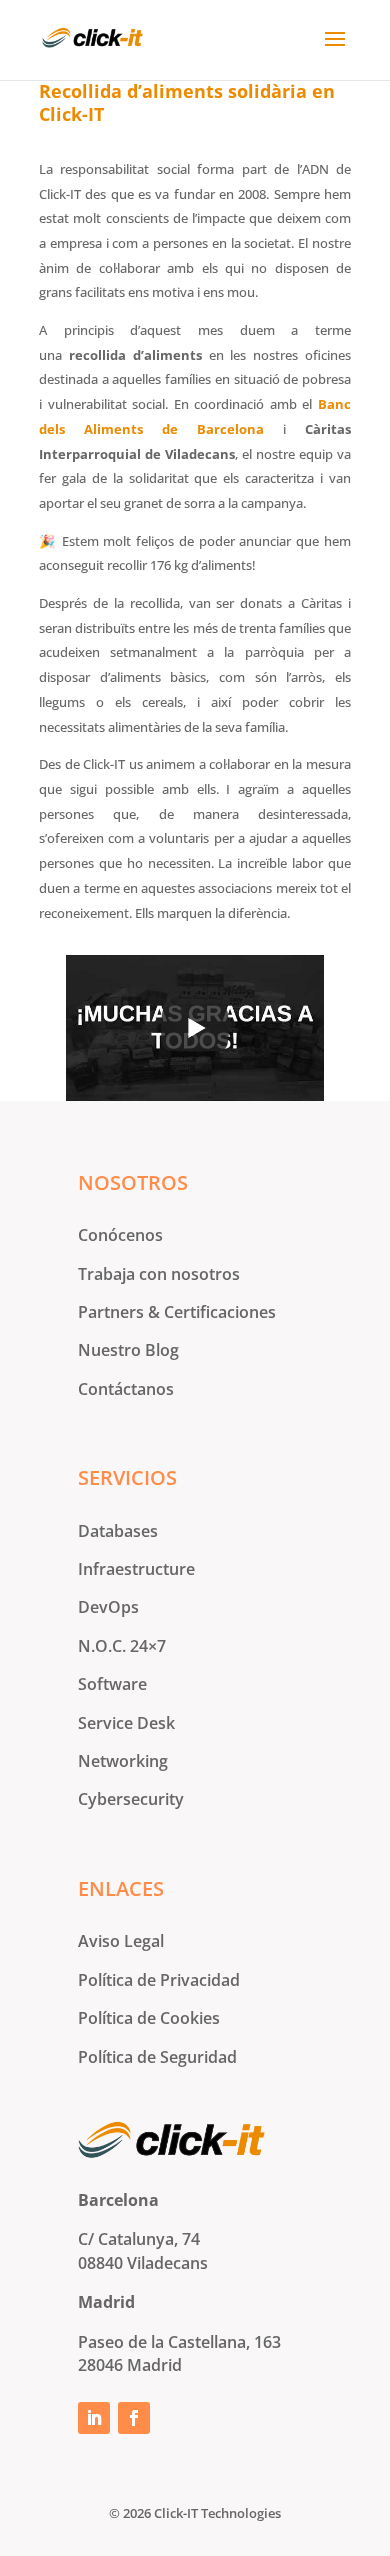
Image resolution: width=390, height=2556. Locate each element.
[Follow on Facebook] (134, 2418)
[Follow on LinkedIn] (94, 2418)
